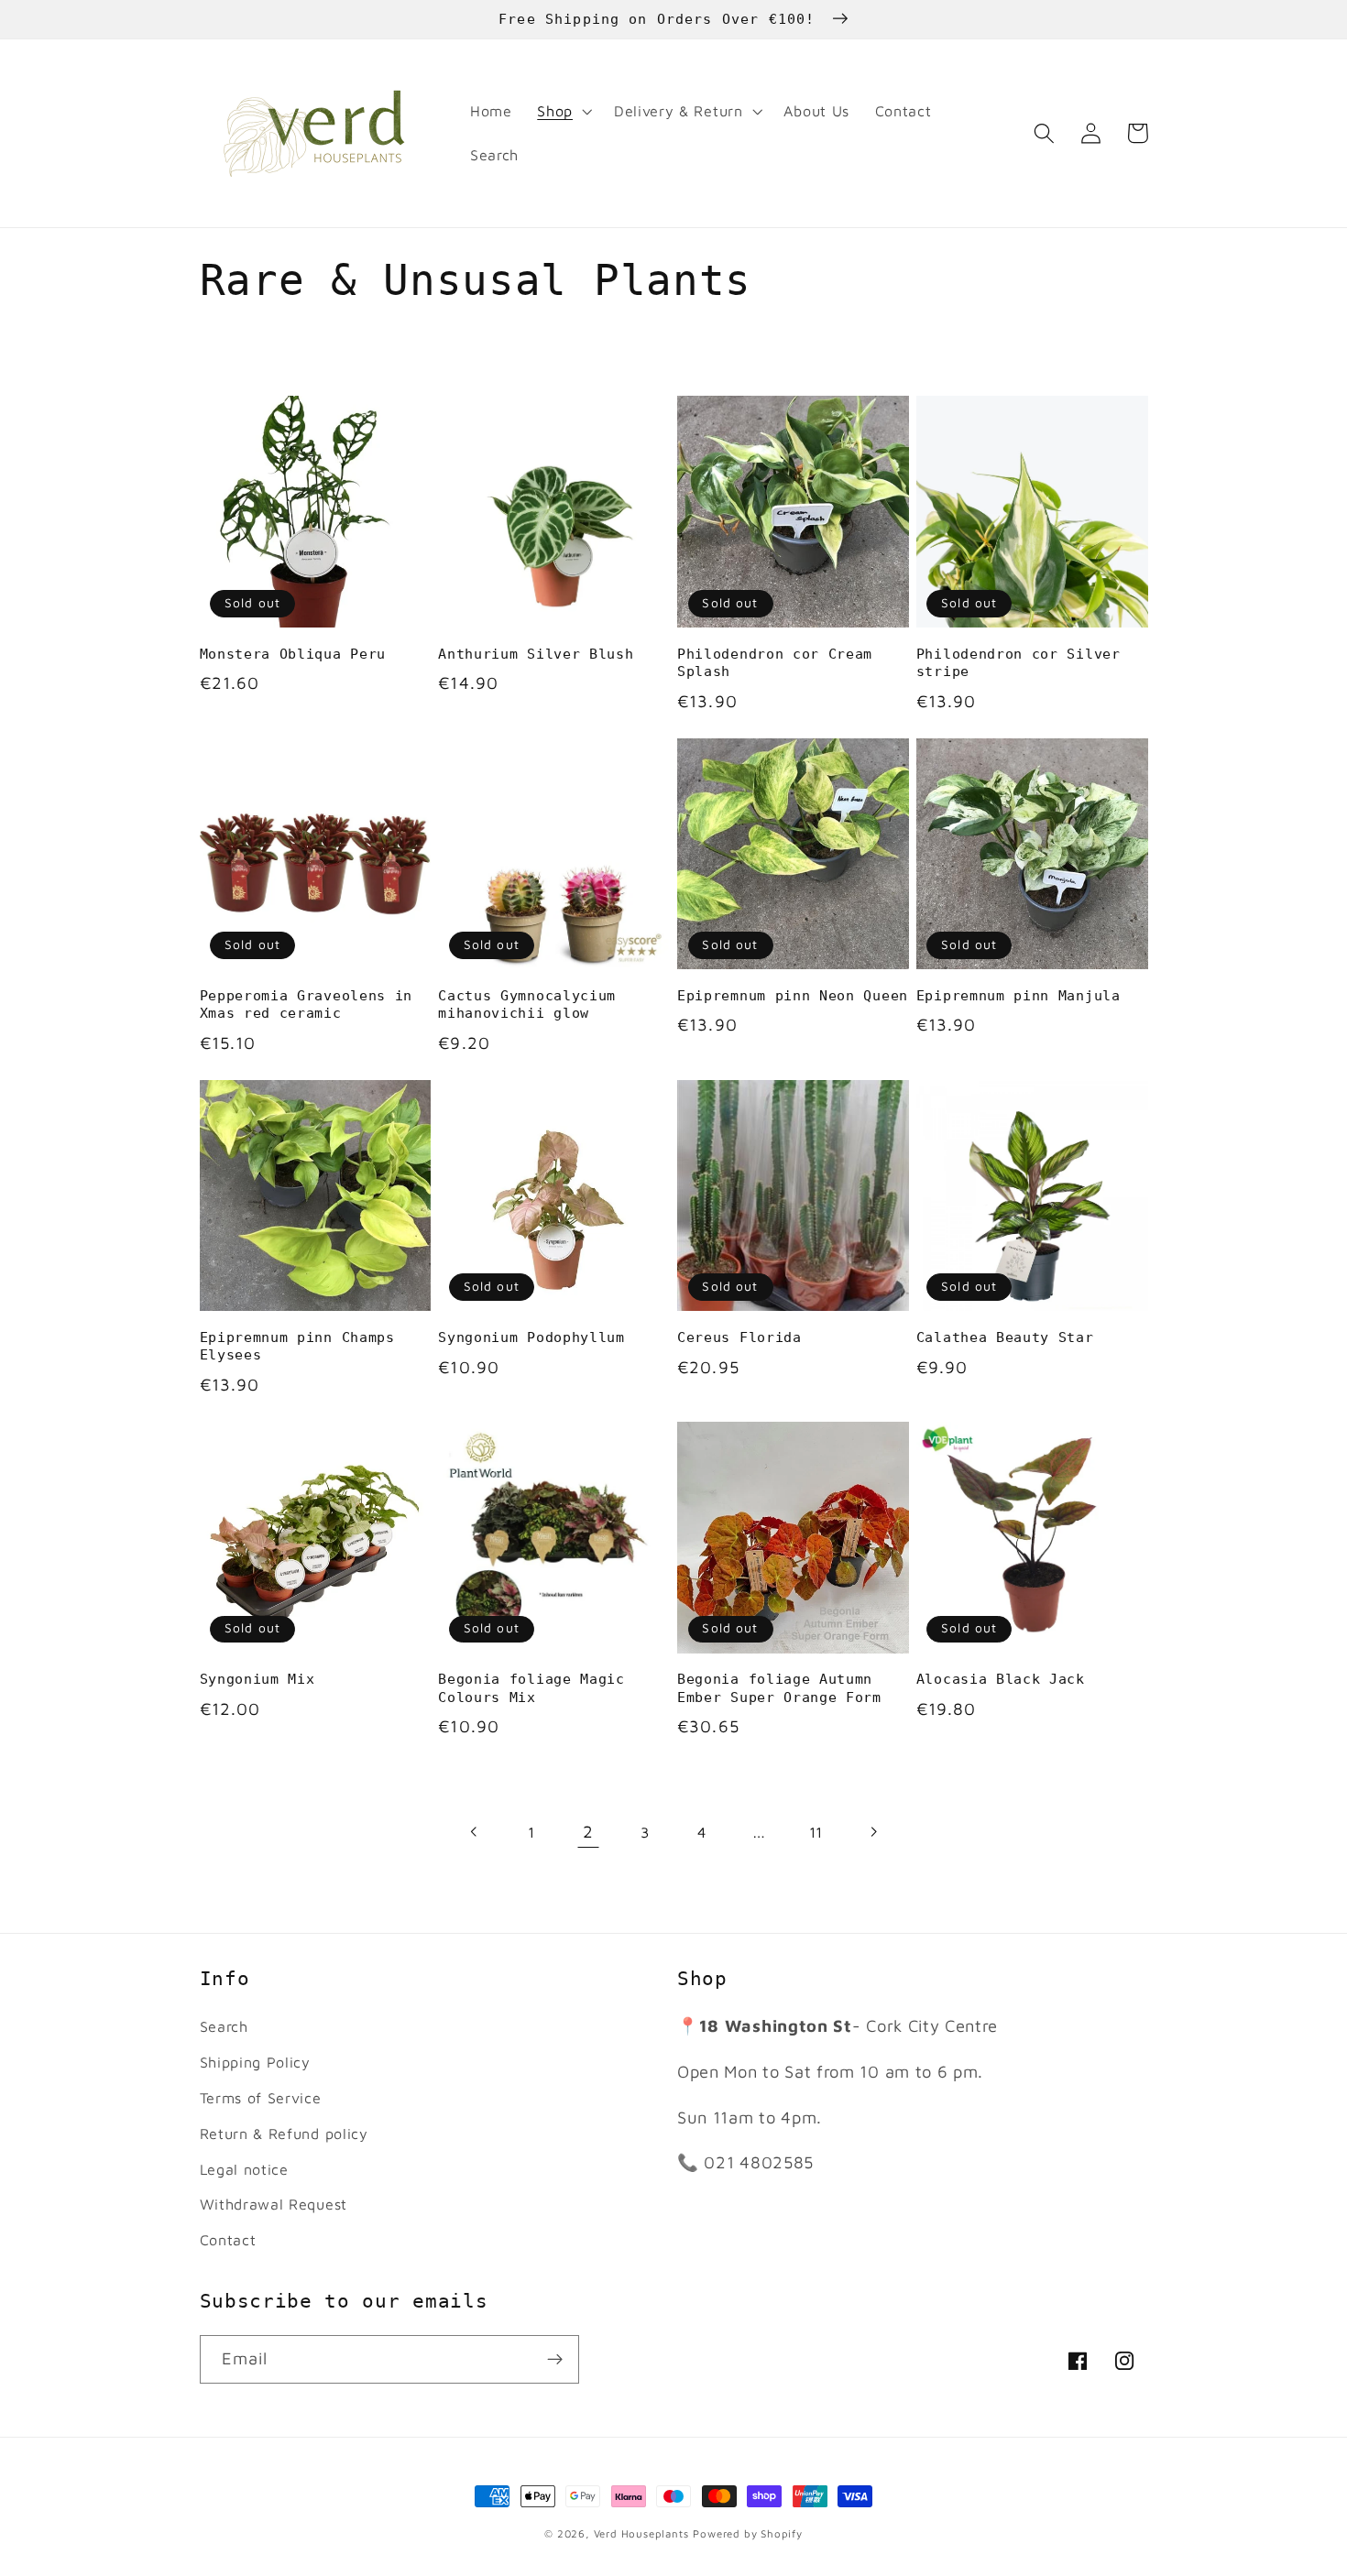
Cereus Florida (739, 1337)
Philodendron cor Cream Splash (775, 663)
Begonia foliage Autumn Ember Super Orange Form (779, 1688)
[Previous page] (474, 1833)
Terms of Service (261, 2097)
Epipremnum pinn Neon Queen (793, 996)
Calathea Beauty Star (1005, 1337)
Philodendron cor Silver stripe (1018, 663)
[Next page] (873, 1833)
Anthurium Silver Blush (536, 654)
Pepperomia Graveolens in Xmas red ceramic (307, 1004)
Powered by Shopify (748, 2533)
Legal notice (244, 2169)
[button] (563, 112)
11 (816, 1832)
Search (224, 2026)
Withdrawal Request (274, 2204)
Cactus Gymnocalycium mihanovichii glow (527, 1004)
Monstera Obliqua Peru (293, 654)
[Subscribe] (555, 2360)
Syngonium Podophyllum (531, 1337)
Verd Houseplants (641, 2533)
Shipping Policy (255, 2062)
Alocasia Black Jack (1001, 1679)
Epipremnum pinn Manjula (1018, 996)
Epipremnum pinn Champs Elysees (297, 1346)
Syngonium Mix (257, 1679)
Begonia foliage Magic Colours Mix (531, 1688)
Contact (228, 2239)
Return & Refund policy (284, 2133)
